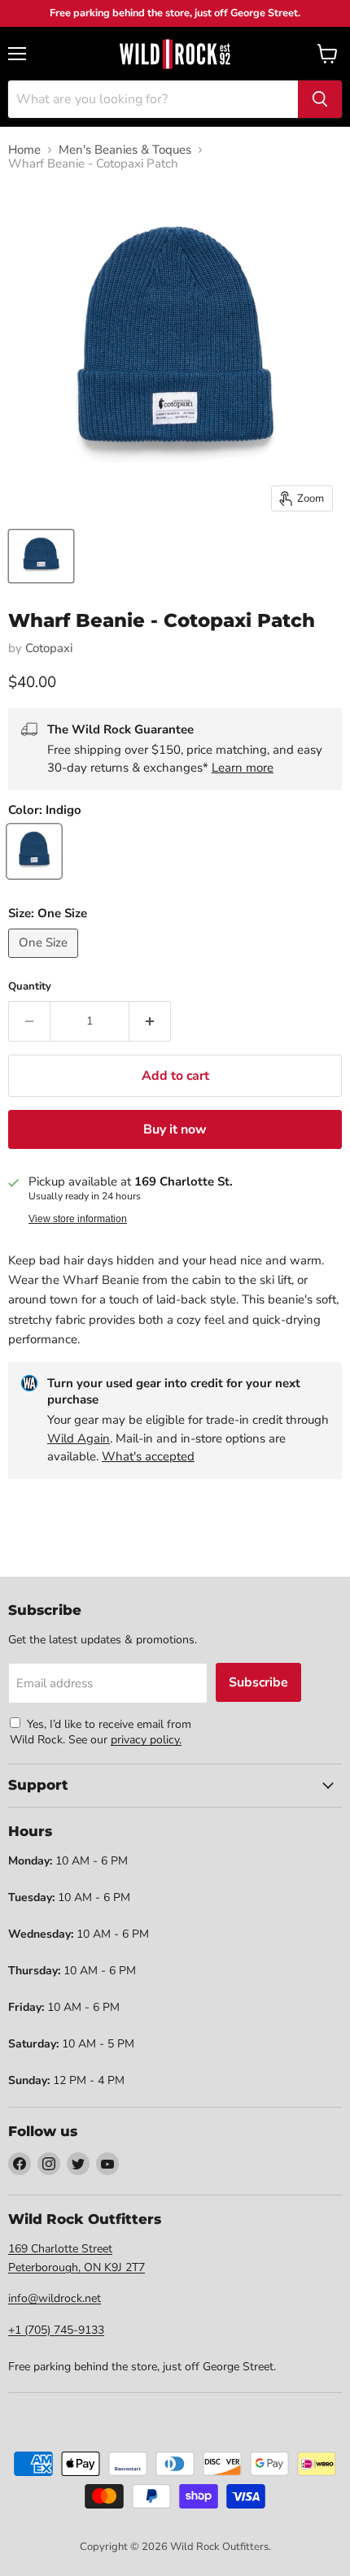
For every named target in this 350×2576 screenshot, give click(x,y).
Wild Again (79, 1438)
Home (24, 150)
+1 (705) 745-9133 (56, 2330)
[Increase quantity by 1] (150, 1021)
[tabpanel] (175, 54)
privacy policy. (146, 1740)
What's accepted (148, 1456)
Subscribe (258, 1682)
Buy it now (175, 1129)
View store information (78, 1219)
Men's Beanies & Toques (125, 150)
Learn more (243, 768)
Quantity (30, 987)
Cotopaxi (49, 648)
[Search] (320, 99)
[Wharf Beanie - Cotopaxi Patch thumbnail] (41, 556)
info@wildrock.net (55, 2298)
